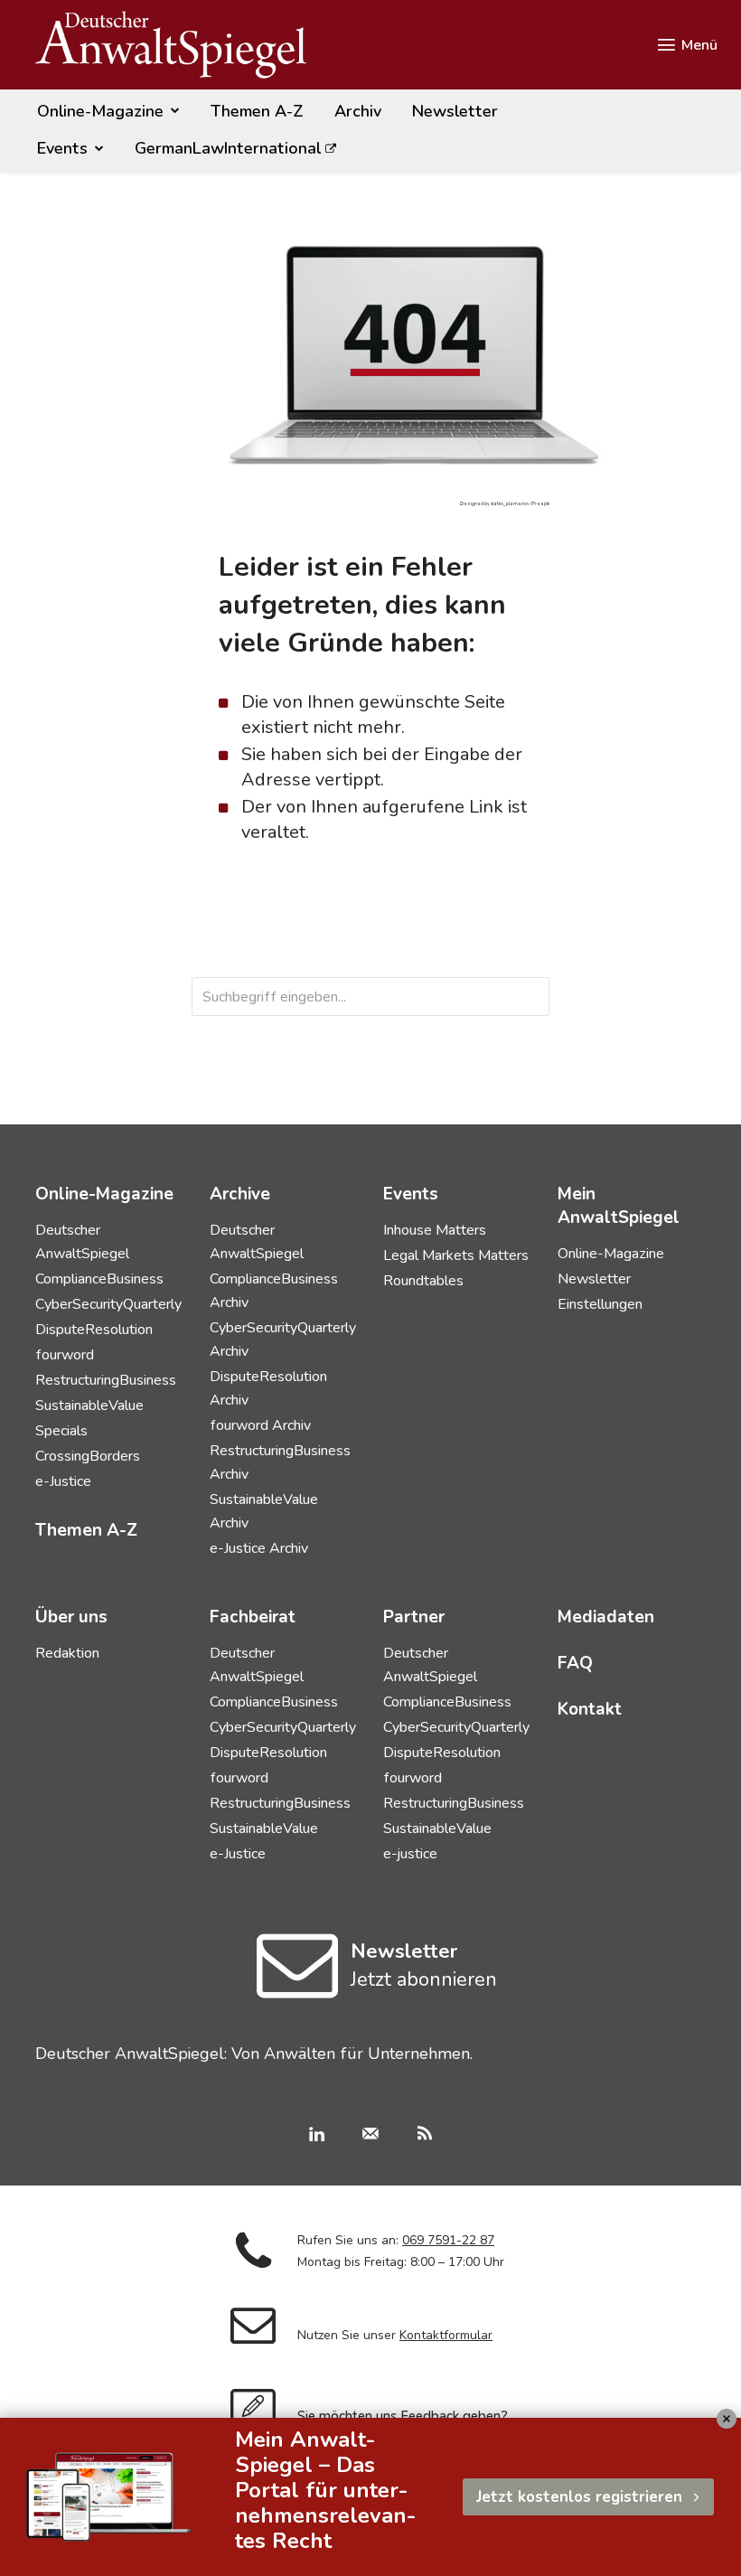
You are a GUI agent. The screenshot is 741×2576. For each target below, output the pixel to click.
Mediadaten (606, 1617)
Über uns (71, 1617)
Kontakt (590, 1709)
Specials (61, 1431)
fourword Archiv (260, 1425)
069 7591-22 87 (448, 2240)
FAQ (575, 1663)
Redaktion (67, 1653)
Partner (414, 1617)
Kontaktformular (446, 2335)
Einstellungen (600, 1304)
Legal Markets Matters (456, 1255)
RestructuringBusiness (106, 1380)
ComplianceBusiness (99, 1279)
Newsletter (594, 1279)
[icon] (298, 1988)
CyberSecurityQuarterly (108, 1304)
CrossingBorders (88, 1456)
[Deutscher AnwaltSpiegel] (171, 45)
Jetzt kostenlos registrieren (579, 2497)
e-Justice (63, 1481)
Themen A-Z (86, 1530)
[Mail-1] (370, 2136)
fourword (65, 1355)
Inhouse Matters (435, 1230)
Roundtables (423, 1281)
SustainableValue (89, 1406)
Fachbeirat (253, 1617)
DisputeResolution (94, 1330)
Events (411, 1194)
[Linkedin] (316, 2136)
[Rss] (425, 2136)
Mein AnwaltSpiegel (619, 1206)
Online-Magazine (611, 1254)
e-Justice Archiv (259, 1548)
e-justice (410, 1854)
